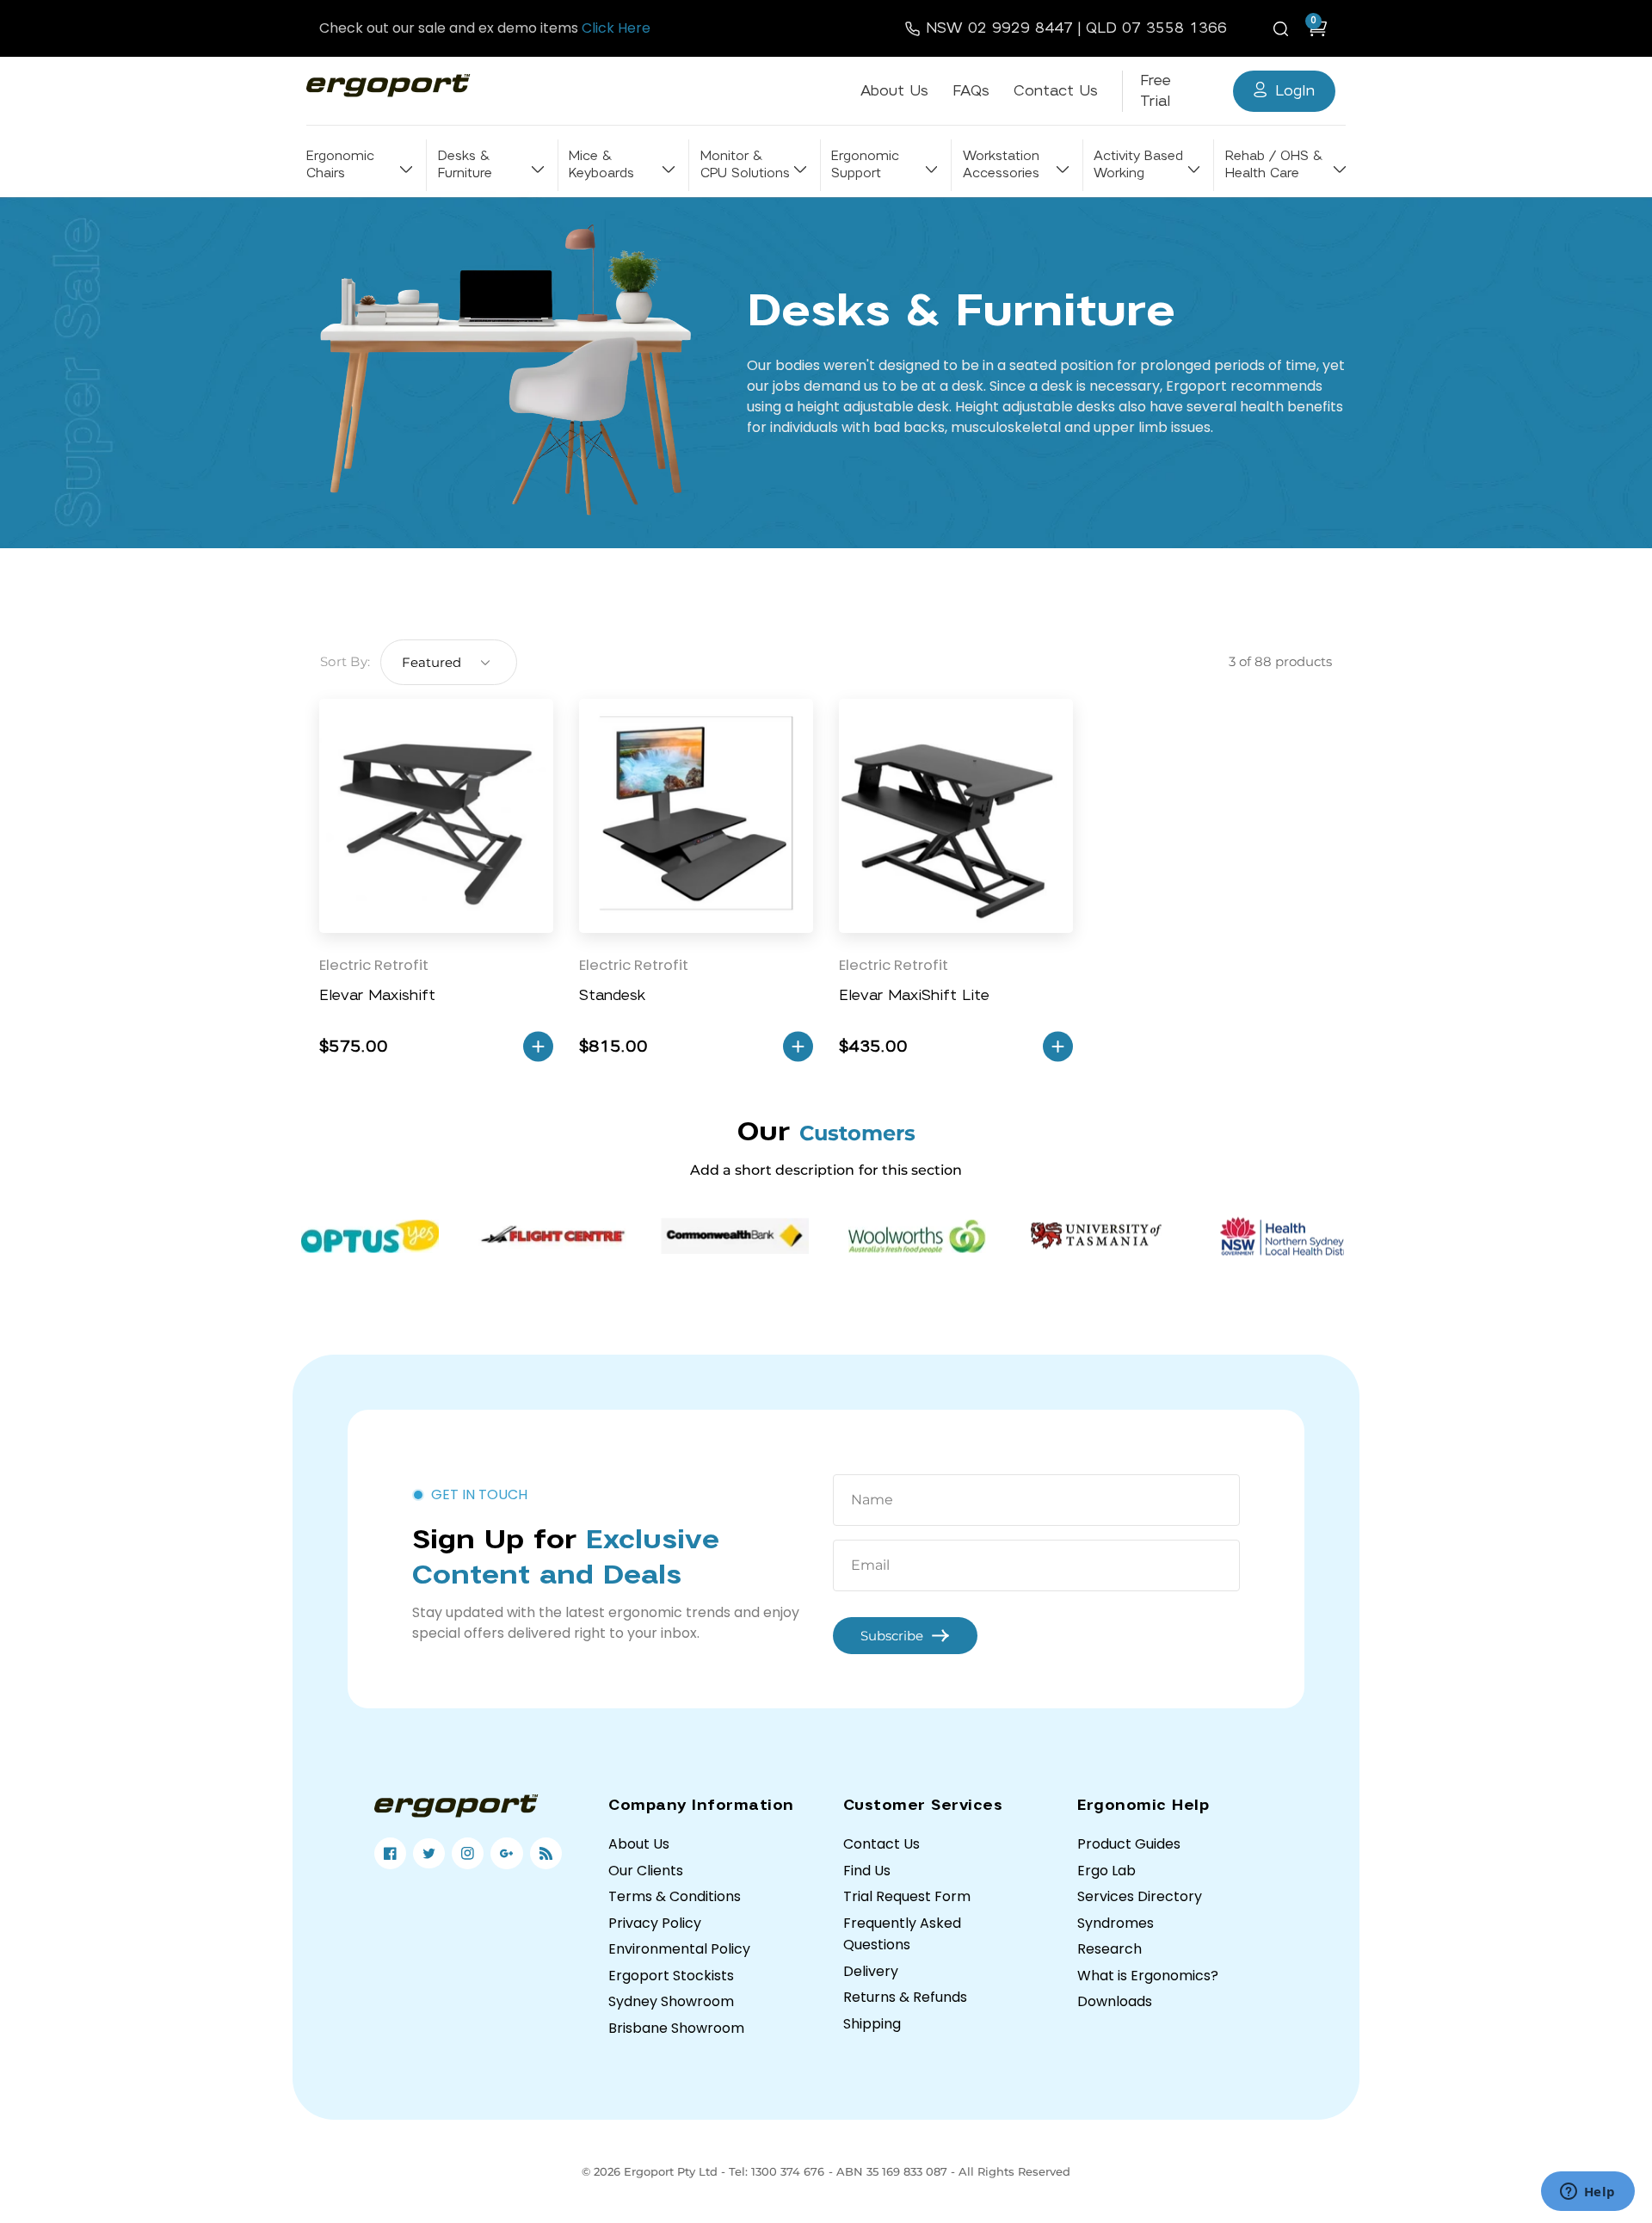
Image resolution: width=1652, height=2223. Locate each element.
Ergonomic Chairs (340, 165)
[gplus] (506, 1853)
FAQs (971, 91)
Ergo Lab (1106, 1871)
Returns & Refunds (905, 1997)
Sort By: (345, 661)
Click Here (616, 28)
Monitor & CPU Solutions (745, 165)
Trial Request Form (907, 1896)
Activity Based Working (1138, 165)
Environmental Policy (679, 1949)
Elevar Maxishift (377, 995)
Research (1110, 1949)
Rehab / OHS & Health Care (1273, 165)
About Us (894, 91)
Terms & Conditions (675, 1896)
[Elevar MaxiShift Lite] (956, 816)
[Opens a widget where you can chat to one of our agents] (1587, 2193)
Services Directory (1140, 1896)
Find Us (867, 1871)
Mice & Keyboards (601, 165)
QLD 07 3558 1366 (1156, 28)
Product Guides (1129, 1844)
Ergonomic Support (865, 165)
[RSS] (546, 1853)
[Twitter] (429, 1853)
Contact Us (1056, 91)
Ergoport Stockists (671, 1976)
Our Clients (646, 1871)
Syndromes (1116, 1923)
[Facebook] (390, 1853)
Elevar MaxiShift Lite (914, 995)
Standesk (612, 995)
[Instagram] (468, 1853)
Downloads (1115, 2001)
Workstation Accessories (1001, 165)
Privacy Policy (655, 1923)
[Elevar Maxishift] (436, 816)
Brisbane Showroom (676, 2028)
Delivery (871, 1971)
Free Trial (1156, 91)
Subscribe (892, 1636)
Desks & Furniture (465, 165)
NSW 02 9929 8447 (999, 28)
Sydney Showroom (671, 2001)
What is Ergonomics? (1148, 1976)
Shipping (872, 2024)
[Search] (1284, 28)
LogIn (1295, 91)
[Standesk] (696, 816)
